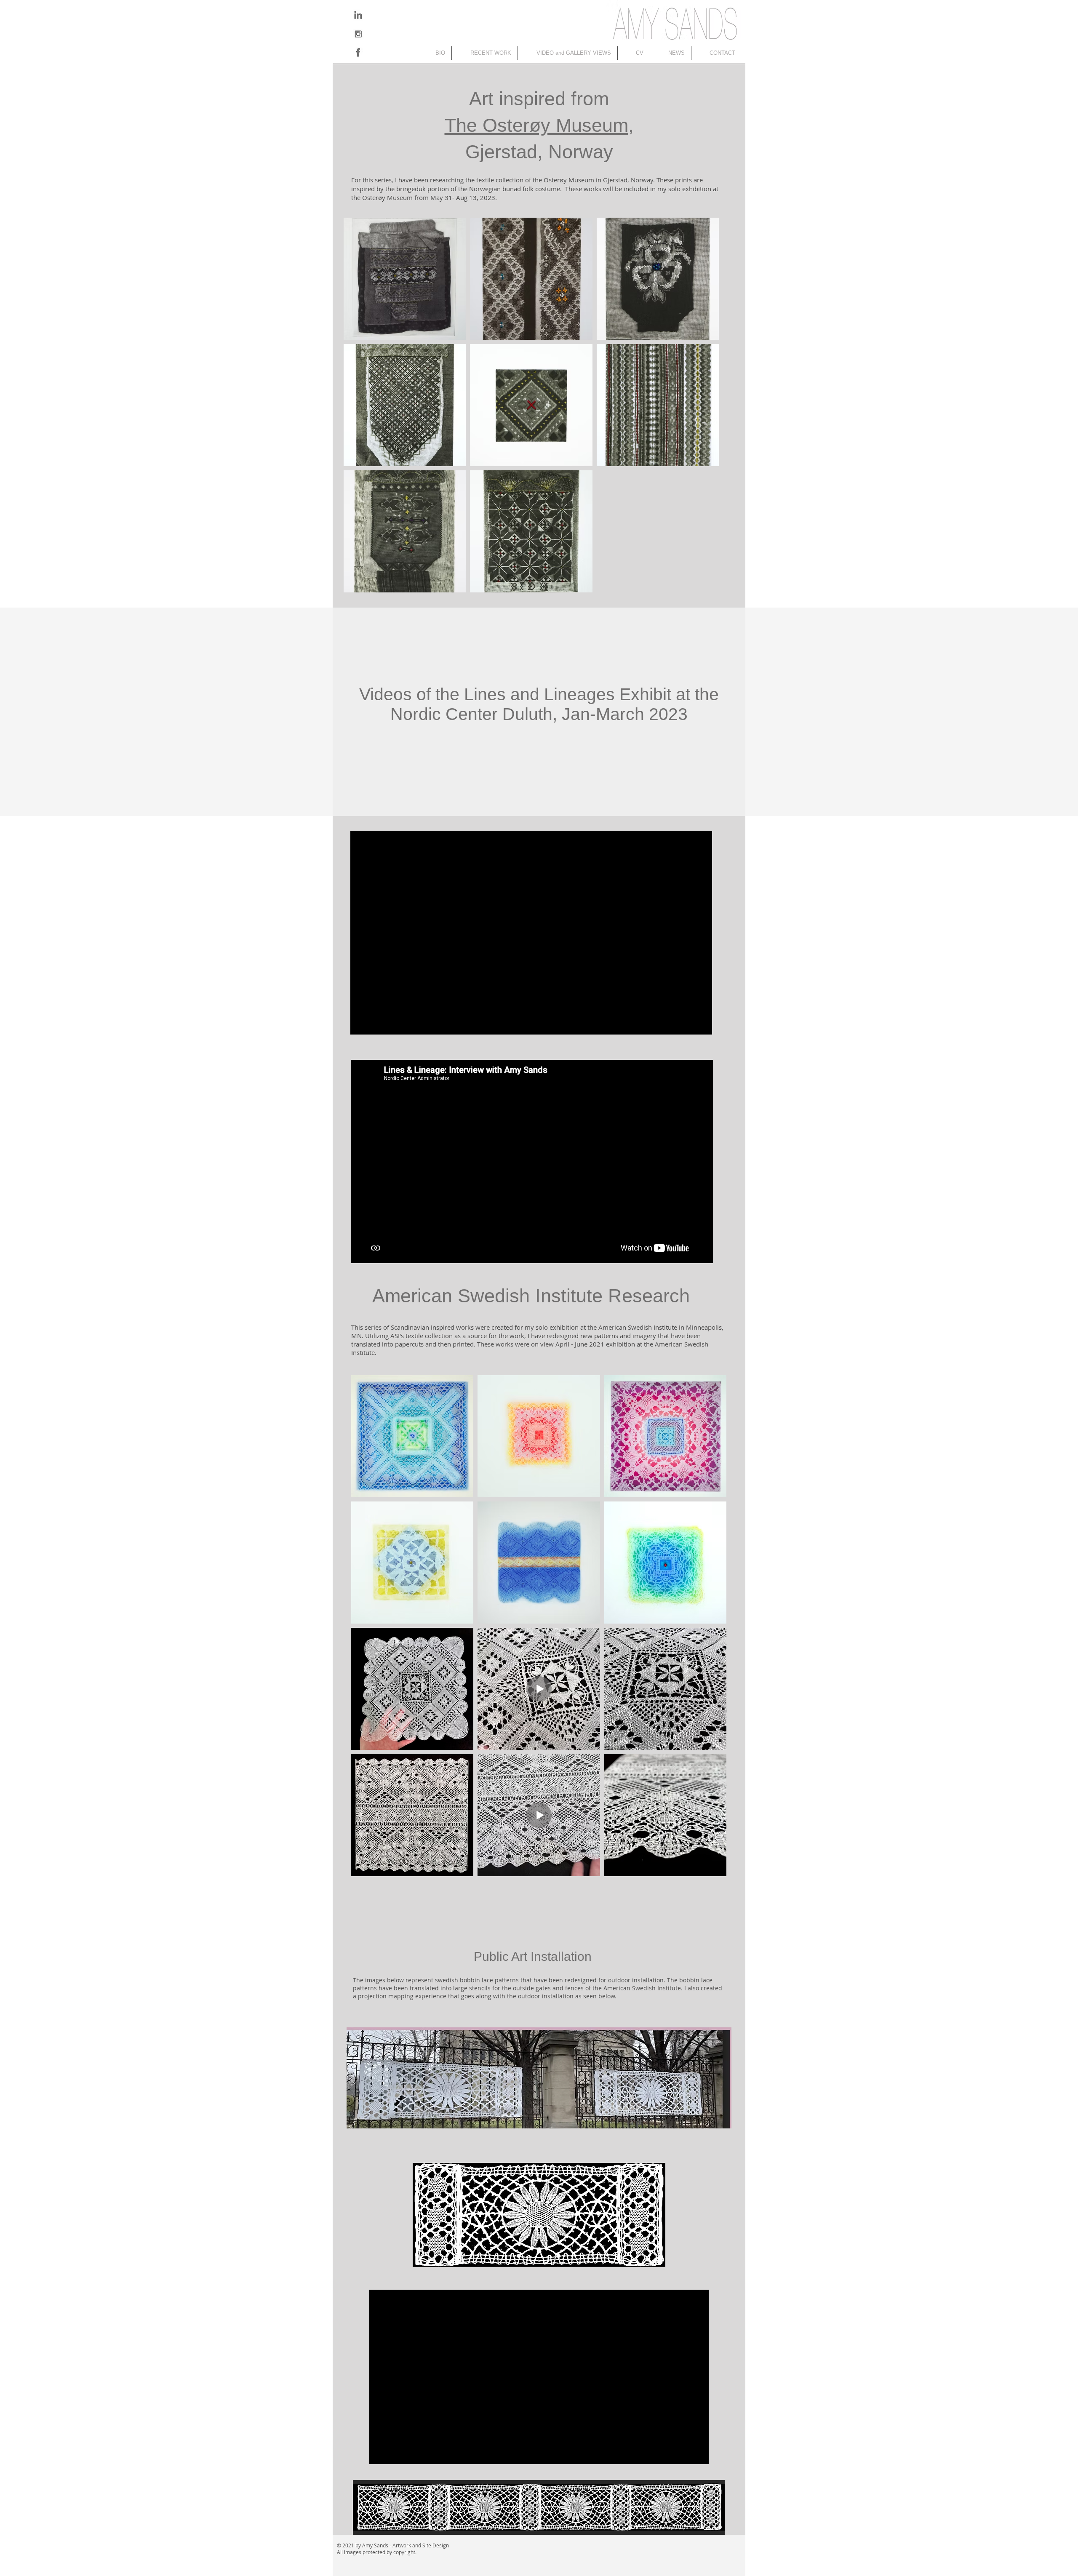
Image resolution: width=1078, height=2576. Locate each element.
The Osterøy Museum (536, 125)
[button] (485, 53)
